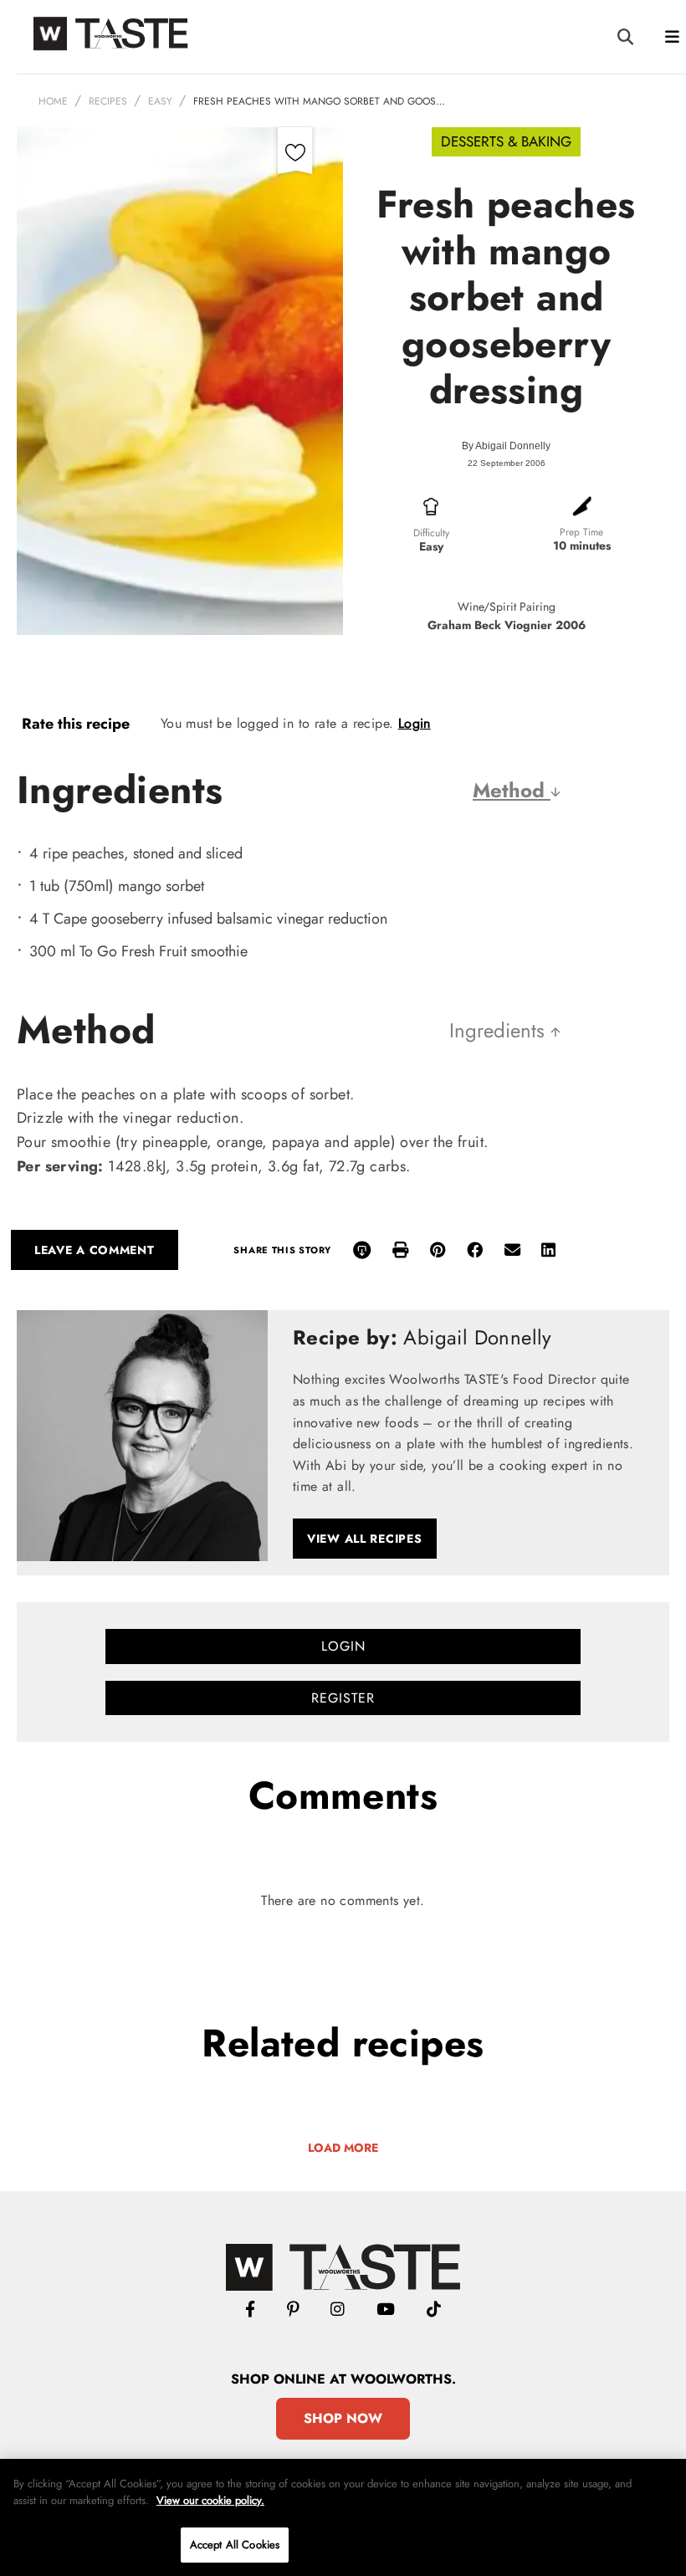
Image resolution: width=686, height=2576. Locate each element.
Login (415, 723)
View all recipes (365, 1539)
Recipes (108, 101)
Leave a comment (95, 1250)
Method (512, 790)
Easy (160, 101)
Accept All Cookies (235, 2545)
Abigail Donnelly (513, 446)
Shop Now (343, 2418)
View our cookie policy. (210, 2500)
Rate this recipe (76, 724)
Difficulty (431, 533)
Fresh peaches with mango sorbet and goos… (319, 101)
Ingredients (500, 1030)
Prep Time (581, 532)
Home (53, 101)
